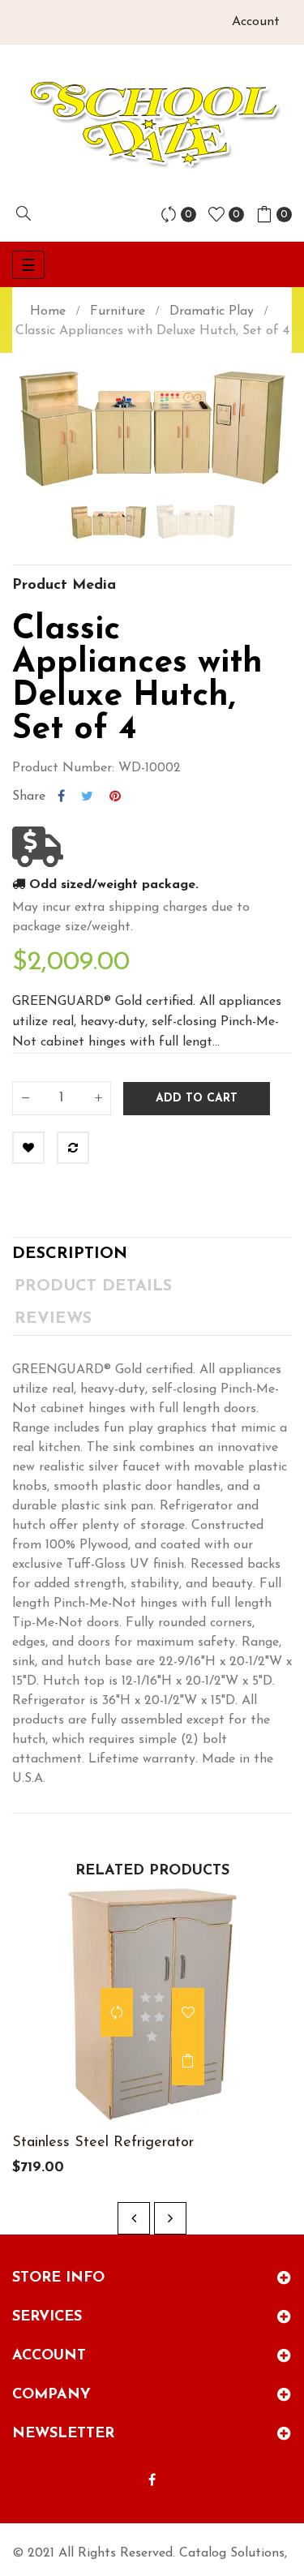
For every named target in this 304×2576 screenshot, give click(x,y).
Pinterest (115, 796)
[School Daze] (152, 123)
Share (61, 796)
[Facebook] (152, 2481)
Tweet (87, 796)
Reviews (53, 1319)
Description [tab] (70, 1254)
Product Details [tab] (93, 1286)
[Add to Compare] (73, 1148)
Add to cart (197, 1099)
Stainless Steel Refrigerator (103, 2143)
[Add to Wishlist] (28, 1148)
